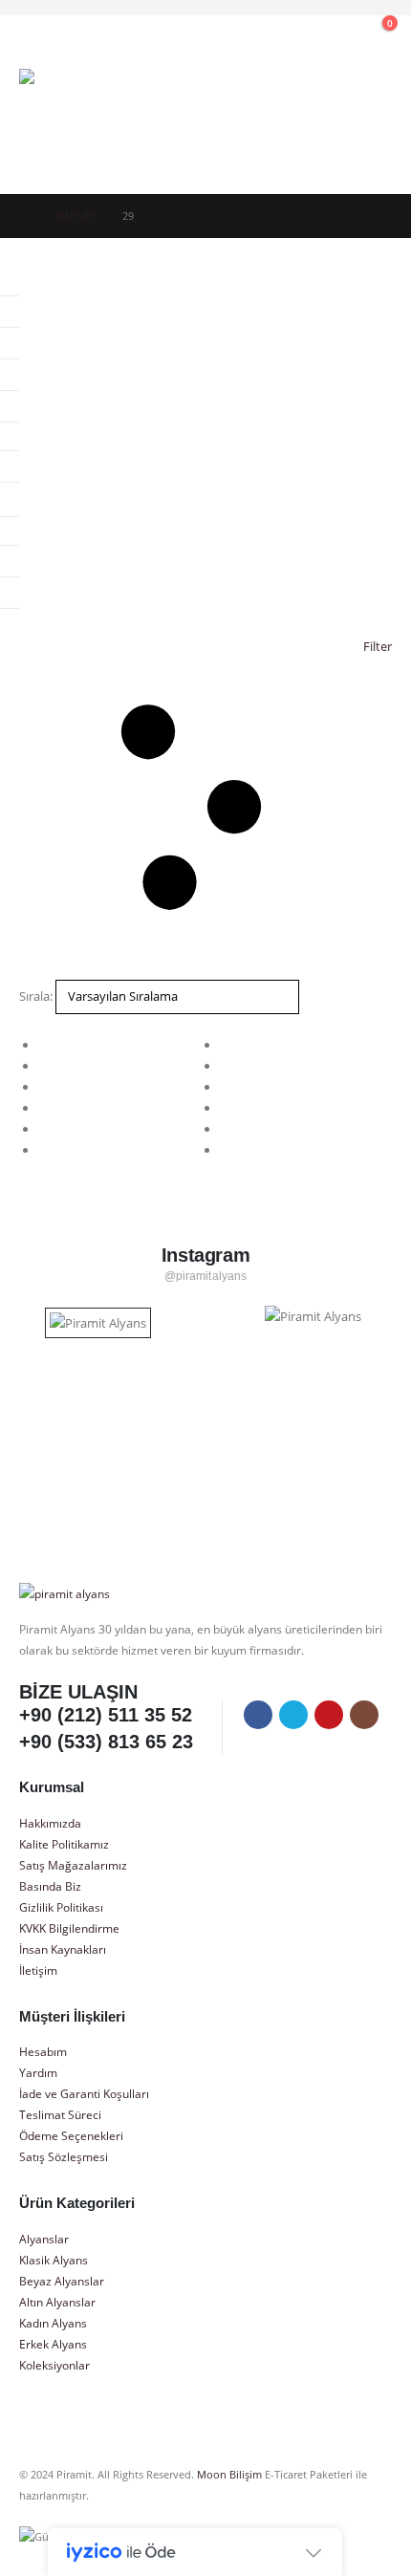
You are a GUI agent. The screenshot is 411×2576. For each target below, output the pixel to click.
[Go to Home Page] (24, 216)
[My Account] (294, 33)
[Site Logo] (72, 122)
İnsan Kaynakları (63, 1949)
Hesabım (43, 2051)
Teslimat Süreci (60, 2114)
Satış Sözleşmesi (64, 2156)
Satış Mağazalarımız (73, 1865)
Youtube (329, 1715)
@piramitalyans (205, 1276)
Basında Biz (50, 1886)
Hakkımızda (50, 1823)
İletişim (38, 1970)
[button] (253, 33)
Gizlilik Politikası (61, 1907)
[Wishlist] (335, 33)
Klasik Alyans (54, 2260)
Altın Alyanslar (57, 2302)
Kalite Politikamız (64, 1844)
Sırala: (36, 996)
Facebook (258, 1715)
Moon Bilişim (229, 2475)
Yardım (38, 2072)
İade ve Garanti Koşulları (84, 2093)
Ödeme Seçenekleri (71, 2135)
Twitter (293, 1715)
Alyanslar (44, 2239)
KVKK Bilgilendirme (69, 1928)
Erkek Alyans (53, 2344)
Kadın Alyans (53, 2323)
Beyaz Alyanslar (62, 2281)
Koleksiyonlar (54, 2365)
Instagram (364, 1715)
